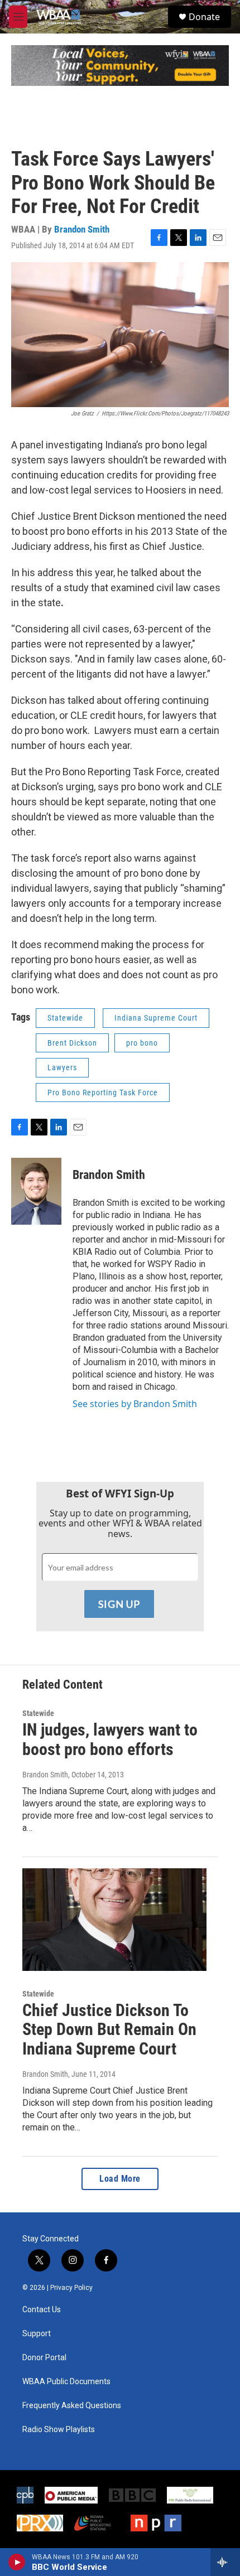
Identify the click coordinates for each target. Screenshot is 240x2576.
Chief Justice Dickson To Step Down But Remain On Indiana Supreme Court (109, 2030)
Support (37, 2334)
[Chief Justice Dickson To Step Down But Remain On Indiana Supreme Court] (114, 1920)
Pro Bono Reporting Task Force (103, 1093)
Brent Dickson (72, 1043)
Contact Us (42, 2310)
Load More (120, 2179)
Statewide (65, 1018)
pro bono (142, 1043)
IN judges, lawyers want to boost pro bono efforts (110, 1739)
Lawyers (62, 1067)
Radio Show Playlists (59, 2430)
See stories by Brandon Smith (135, 1404)
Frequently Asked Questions (72, 2406)
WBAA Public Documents (66, 2382)
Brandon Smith (82, 229)
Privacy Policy (71, 2288)
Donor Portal (44, 2358)
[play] (17, 2562)
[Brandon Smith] (36, 1191)
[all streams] (225, 2562)
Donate (204, 17)
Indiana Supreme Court (156, 1018)
